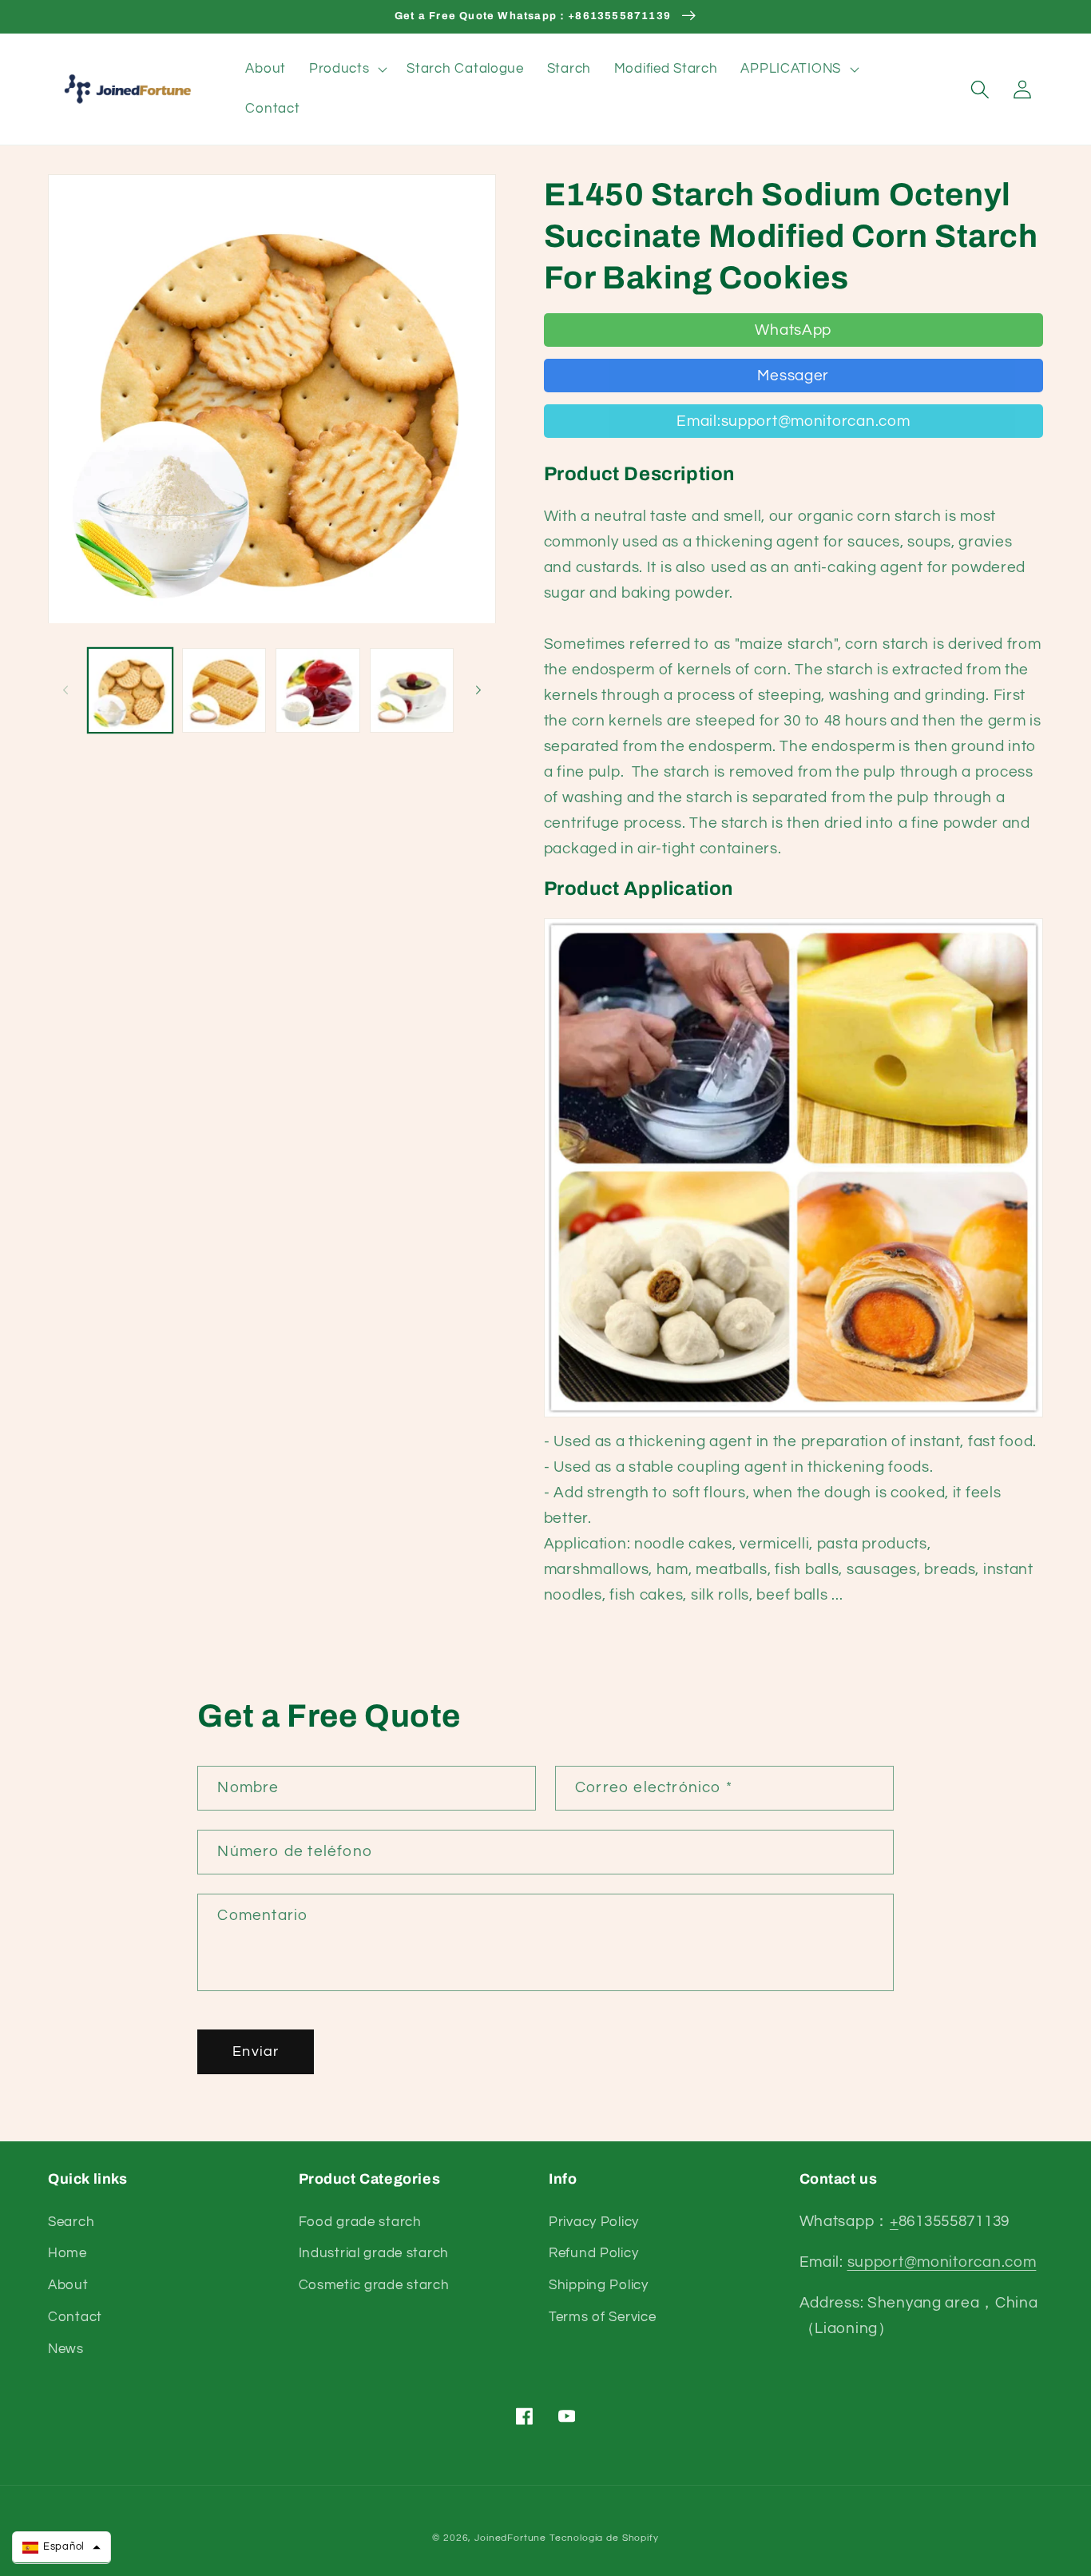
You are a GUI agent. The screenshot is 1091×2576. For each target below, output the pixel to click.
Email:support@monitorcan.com (793, 421)
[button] (346, 70)
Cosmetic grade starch (374, 2285)
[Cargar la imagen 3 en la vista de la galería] (318, 690)
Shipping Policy (599, 2285)
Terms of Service (603, 2317)
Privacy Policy (594, 2222)
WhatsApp (793, 330)
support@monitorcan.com (942, 2262)
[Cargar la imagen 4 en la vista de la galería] (412, 690)
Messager (793, 376)
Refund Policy (593, 2253)
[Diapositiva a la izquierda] (65, 690)
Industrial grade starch (374, 2253)
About (68, 2285)
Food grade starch (360, 2222)
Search (71, 2222)
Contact (75, 2317)
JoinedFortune (510, 2538)
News (66, 2349)
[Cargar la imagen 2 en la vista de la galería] (224, 690)
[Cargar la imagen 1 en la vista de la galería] (130, 690)
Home (67, 2253)
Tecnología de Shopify (604, 2538)
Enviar (256, 2051)
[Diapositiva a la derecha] (478, 690)
